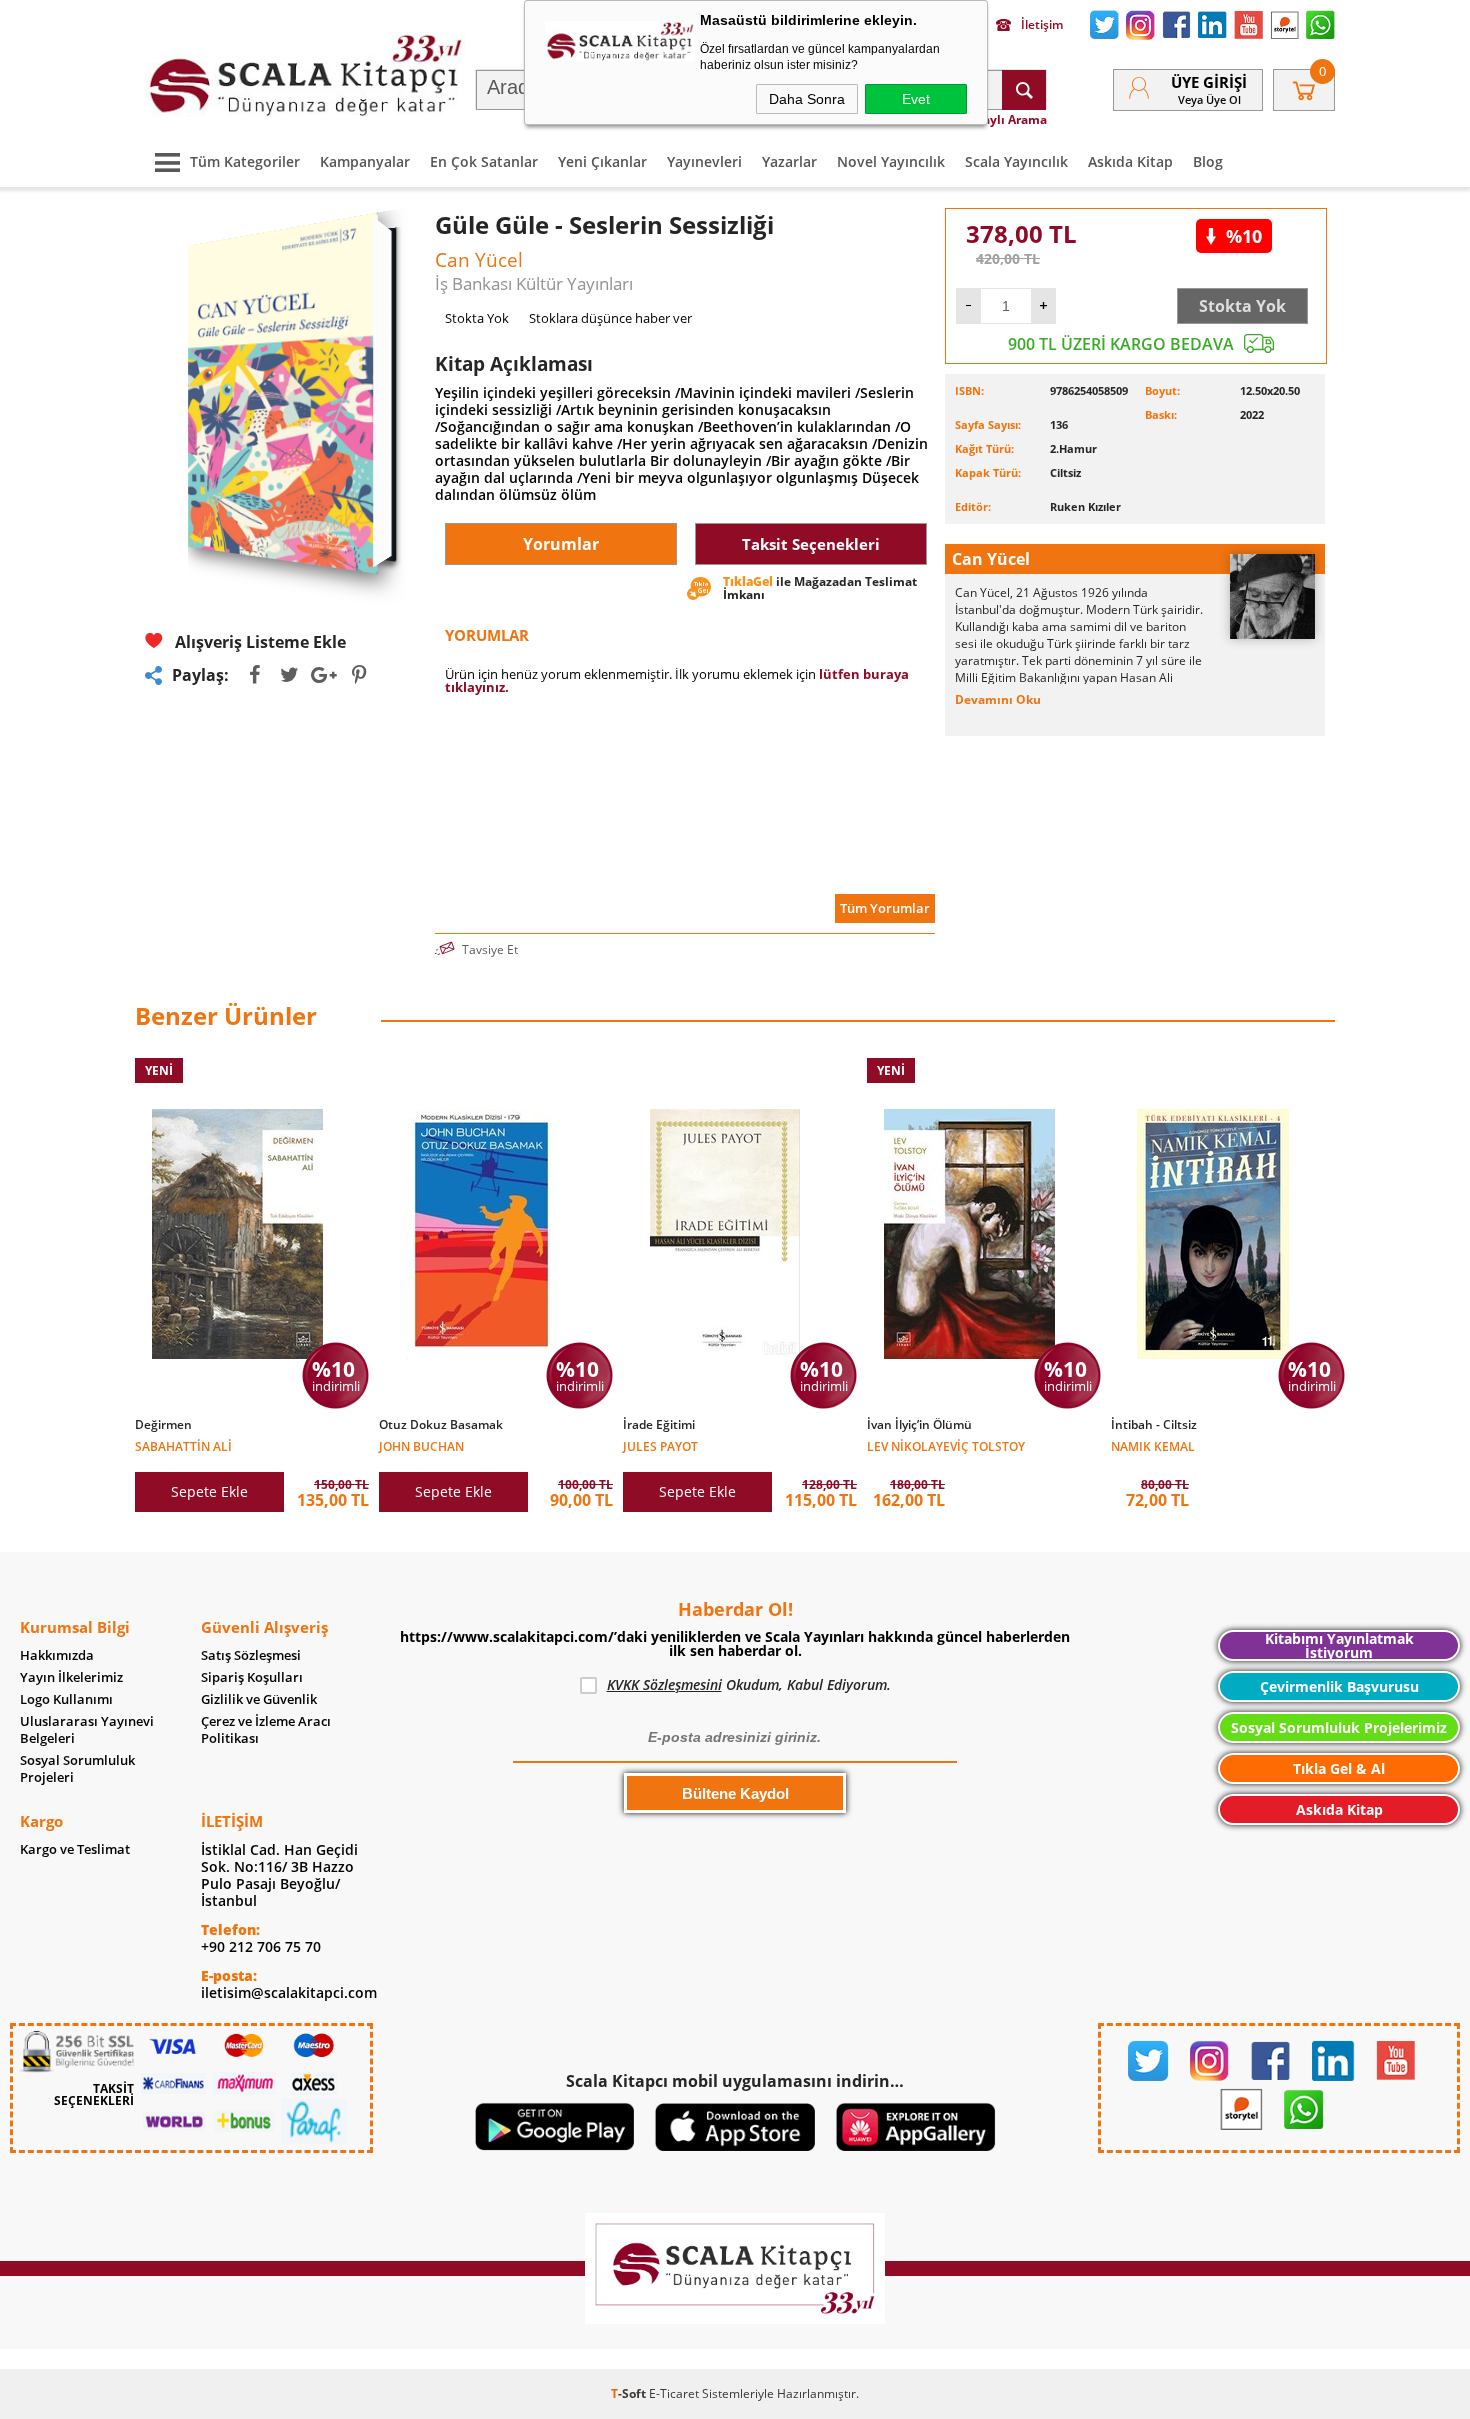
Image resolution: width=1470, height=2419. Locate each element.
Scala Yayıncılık (1016, 161)
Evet (916, 99)
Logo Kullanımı (66, 1699)
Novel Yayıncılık (891, 161)
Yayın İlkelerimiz (71, 1677)
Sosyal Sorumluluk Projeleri (77, 1769)
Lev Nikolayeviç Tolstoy (946, 1445)
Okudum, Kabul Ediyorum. (749, 1684)
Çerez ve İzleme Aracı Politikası (266, 1730)
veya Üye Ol (1209, 99)
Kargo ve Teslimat (75, 1849)
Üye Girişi (1209, 82)
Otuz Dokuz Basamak (441, 1425)
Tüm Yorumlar (885, 908)
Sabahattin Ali (183, 1445)
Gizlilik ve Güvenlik (259, 1699)
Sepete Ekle (209, 1491)
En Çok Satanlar (484, 161)
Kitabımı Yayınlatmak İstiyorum (1339, 1645)
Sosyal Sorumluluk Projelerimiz (1339, 1727)
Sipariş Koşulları (252, 1677)
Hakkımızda (57, 1655)
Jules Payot (660, 1445)
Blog (1208, 161)
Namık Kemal (1153, 1445)
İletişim (1042, 25)
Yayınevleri (704, 161)
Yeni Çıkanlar (602, 161)
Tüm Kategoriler (245, 161)
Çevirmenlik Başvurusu (1339, 1686)
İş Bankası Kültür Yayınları (534, 283)
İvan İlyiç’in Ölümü (919, 1425)
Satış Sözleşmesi (251, 1655)
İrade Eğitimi (659, 1425)
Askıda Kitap (1130, 161)
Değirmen (163, 1425)
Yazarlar (789, 161)
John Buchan (421, 1445)
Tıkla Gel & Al (1339, 1768)
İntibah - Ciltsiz (1154, 1425)
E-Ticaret (674, 2393)
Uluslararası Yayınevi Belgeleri (87, 1730)
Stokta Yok (1242, 306)
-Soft (630, 2393)
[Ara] (1024, 90)
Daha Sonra (807, 99)
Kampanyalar (365, 161)
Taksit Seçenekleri (811, 544)
